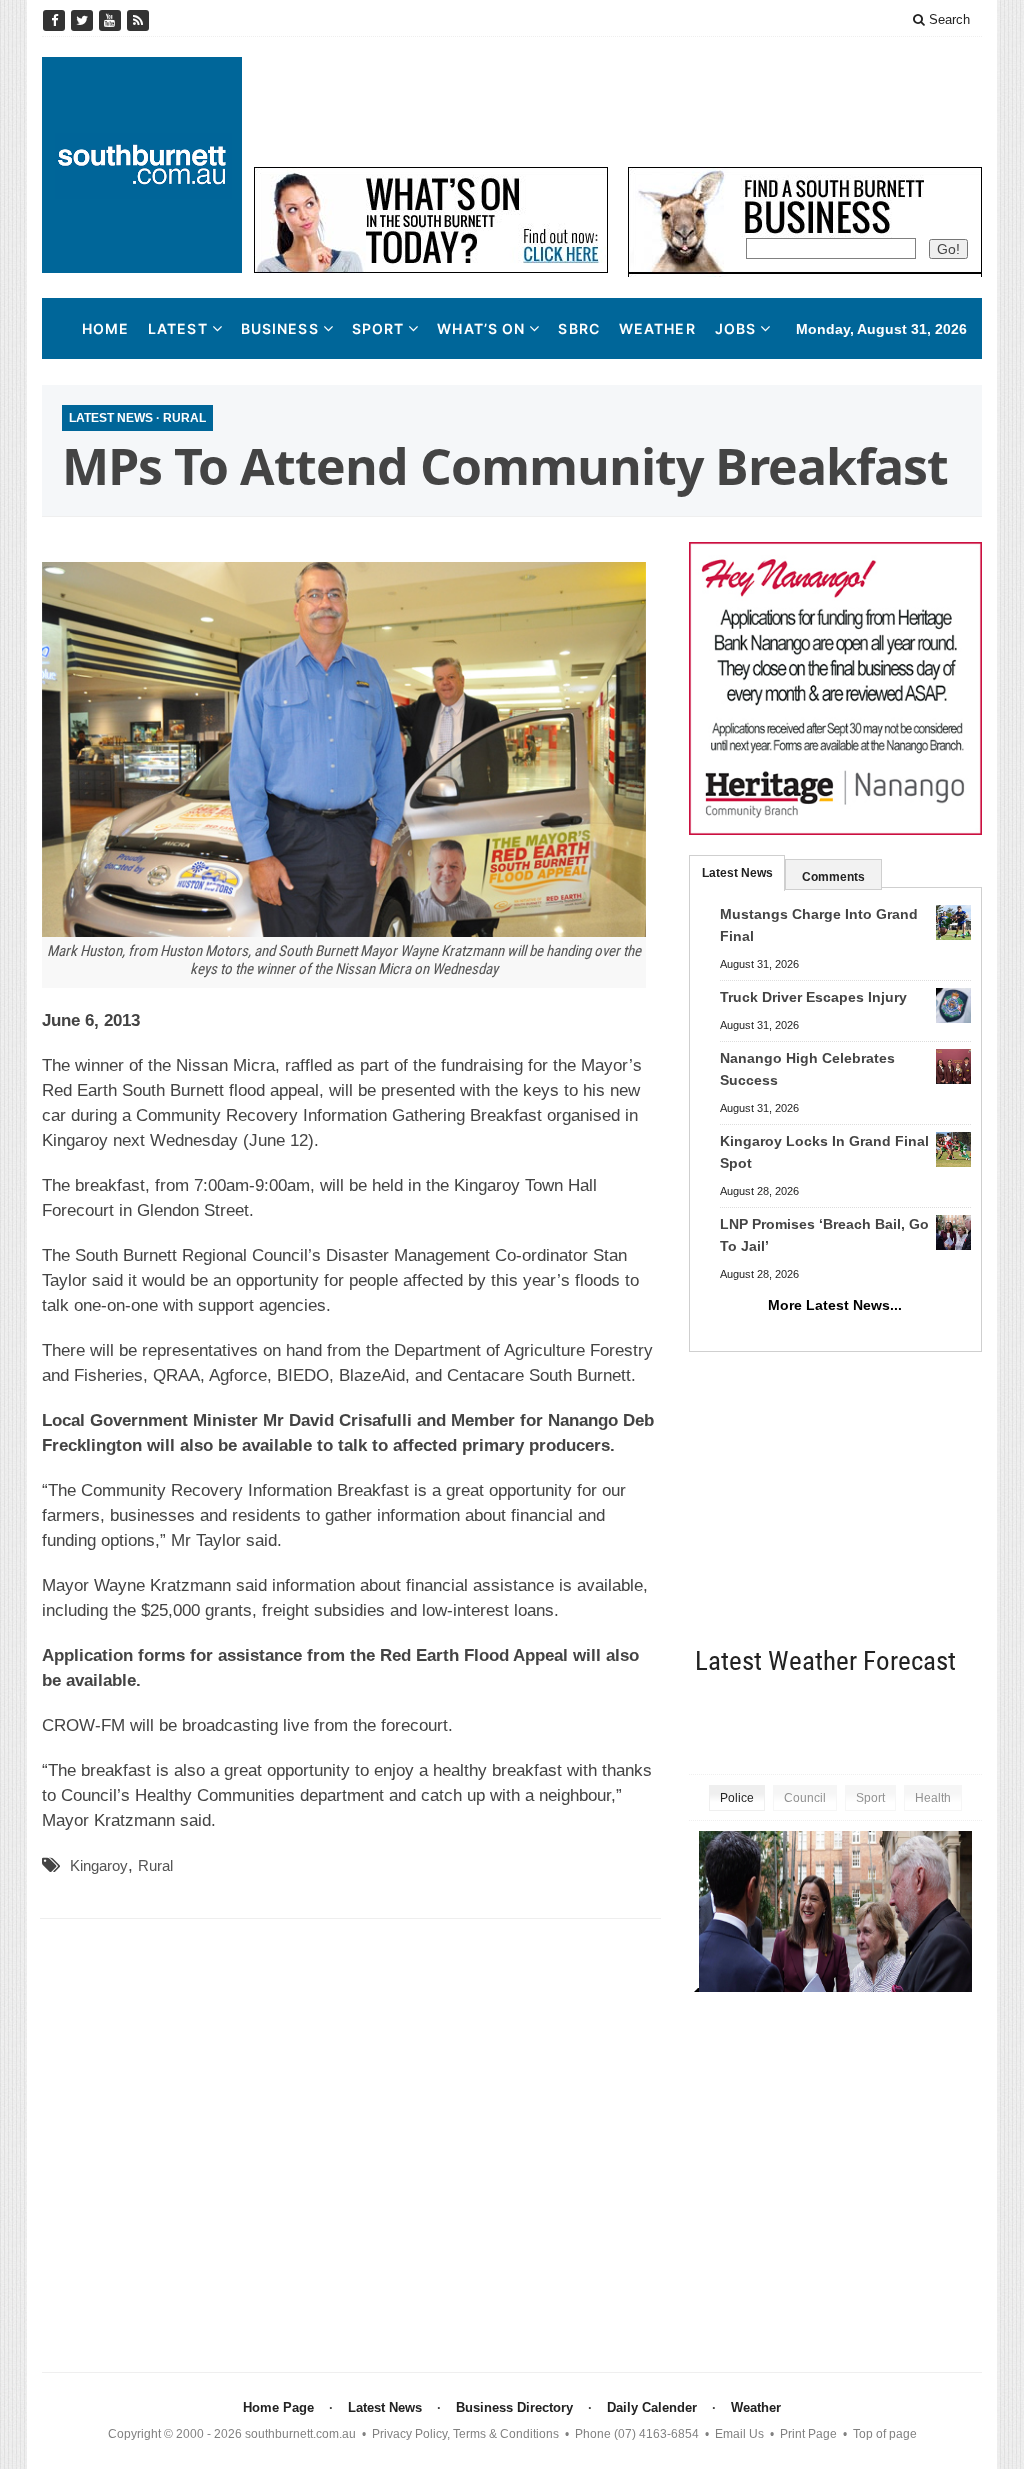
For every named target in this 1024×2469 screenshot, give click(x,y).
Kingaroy (99, 1865)
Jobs (735, 328)
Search (947, 19)
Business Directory (514, 2407)
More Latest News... (835, 1305)
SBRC (578, 328)
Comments (833, 877)
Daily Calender (652, 2407)
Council (805, 1798)
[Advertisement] (618, 102)
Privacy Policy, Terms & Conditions (465, 2434)
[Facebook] (56, 20)
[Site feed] (138, 20)
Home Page (278, 2407)
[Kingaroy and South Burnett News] (142, 165)
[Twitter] (84, 20)
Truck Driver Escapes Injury (813, 997)
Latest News (111, 418)
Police (737, 1798)
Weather (657, 328)
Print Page (808, 2434)
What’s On (481, 328)
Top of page (885, 2434)
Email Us (739, 2434)
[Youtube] (112, 20)
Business (280, 328)
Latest (178, 328)
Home (105, 328)
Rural (184, 418)
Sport (378, 328)
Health (933, 1798)
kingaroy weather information (972, 1722)
